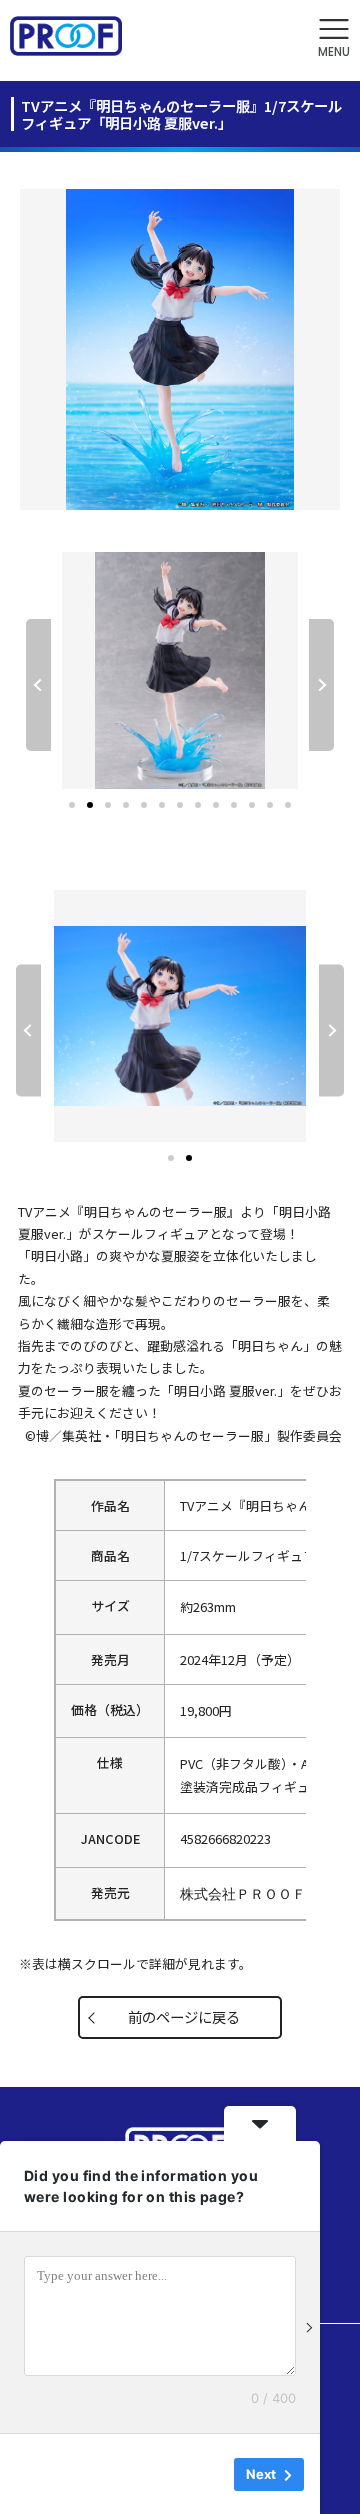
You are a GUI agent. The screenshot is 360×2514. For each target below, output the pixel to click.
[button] (334, 38)
